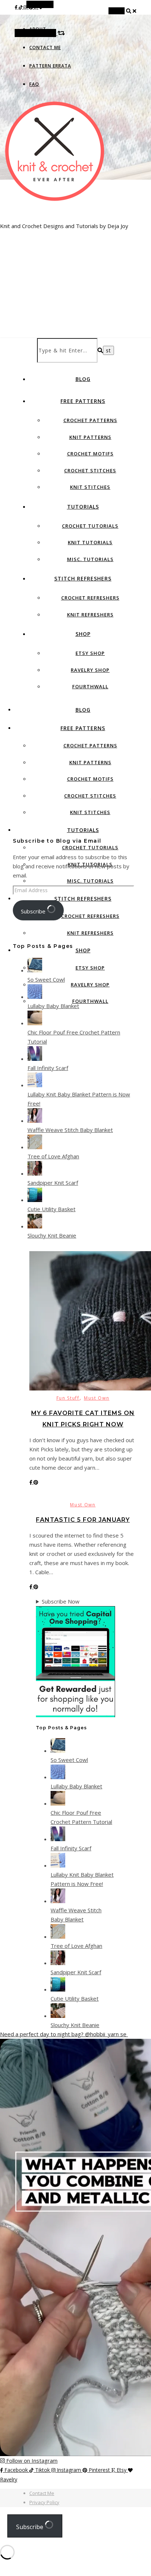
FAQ (34, 84)
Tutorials (83, 507)
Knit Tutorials (90, 542)
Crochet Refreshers (90, 598)
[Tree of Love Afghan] (35, 1147)
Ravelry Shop (90, 670)
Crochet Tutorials (90, 526)
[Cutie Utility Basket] (35, 1200)
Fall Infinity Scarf (48, 1068)
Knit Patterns (90, 437)
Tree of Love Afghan (53, 1156)
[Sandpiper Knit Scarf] (35, 1173)
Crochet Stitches (90, 470)
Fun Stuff (68, 1398)
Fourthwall (90, 686)
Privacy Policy (44, 2502)
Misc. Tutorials (90, 559)
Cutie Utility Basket (51, 1209)
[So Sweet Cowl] (35, 970)
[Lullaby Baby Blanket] (35, 997)
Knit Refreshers (90, 615)
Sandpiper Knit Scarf (53, 1183)
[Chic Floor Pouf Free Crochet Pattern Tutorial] (35, 1023)
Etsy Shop (90, 653)
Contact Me (45, 47)
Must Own (97, 1398)
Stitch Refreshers (83, 578)
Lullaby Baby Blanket (53, 1006)
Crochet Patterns (90, 420)
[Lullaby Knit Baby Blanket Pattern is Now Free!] (35, 1085)
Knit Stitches (90, 487)
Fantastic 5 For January (83, 1520)
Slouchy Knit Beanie (52, 1235)
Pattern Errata (50, 66)
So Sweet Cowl (46, 979)
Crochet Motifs (90, 454)
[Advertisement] (75, 259)
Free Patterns (83, 401)
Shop (83, 634)
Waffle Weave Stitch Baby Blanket (70, 1130)
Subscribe (34, 911)
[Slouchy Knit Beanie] (35, 1226)
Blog (83, 379)
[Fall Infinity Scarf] (35, 1059)
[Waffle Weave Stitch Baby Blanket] (35, 1121)
